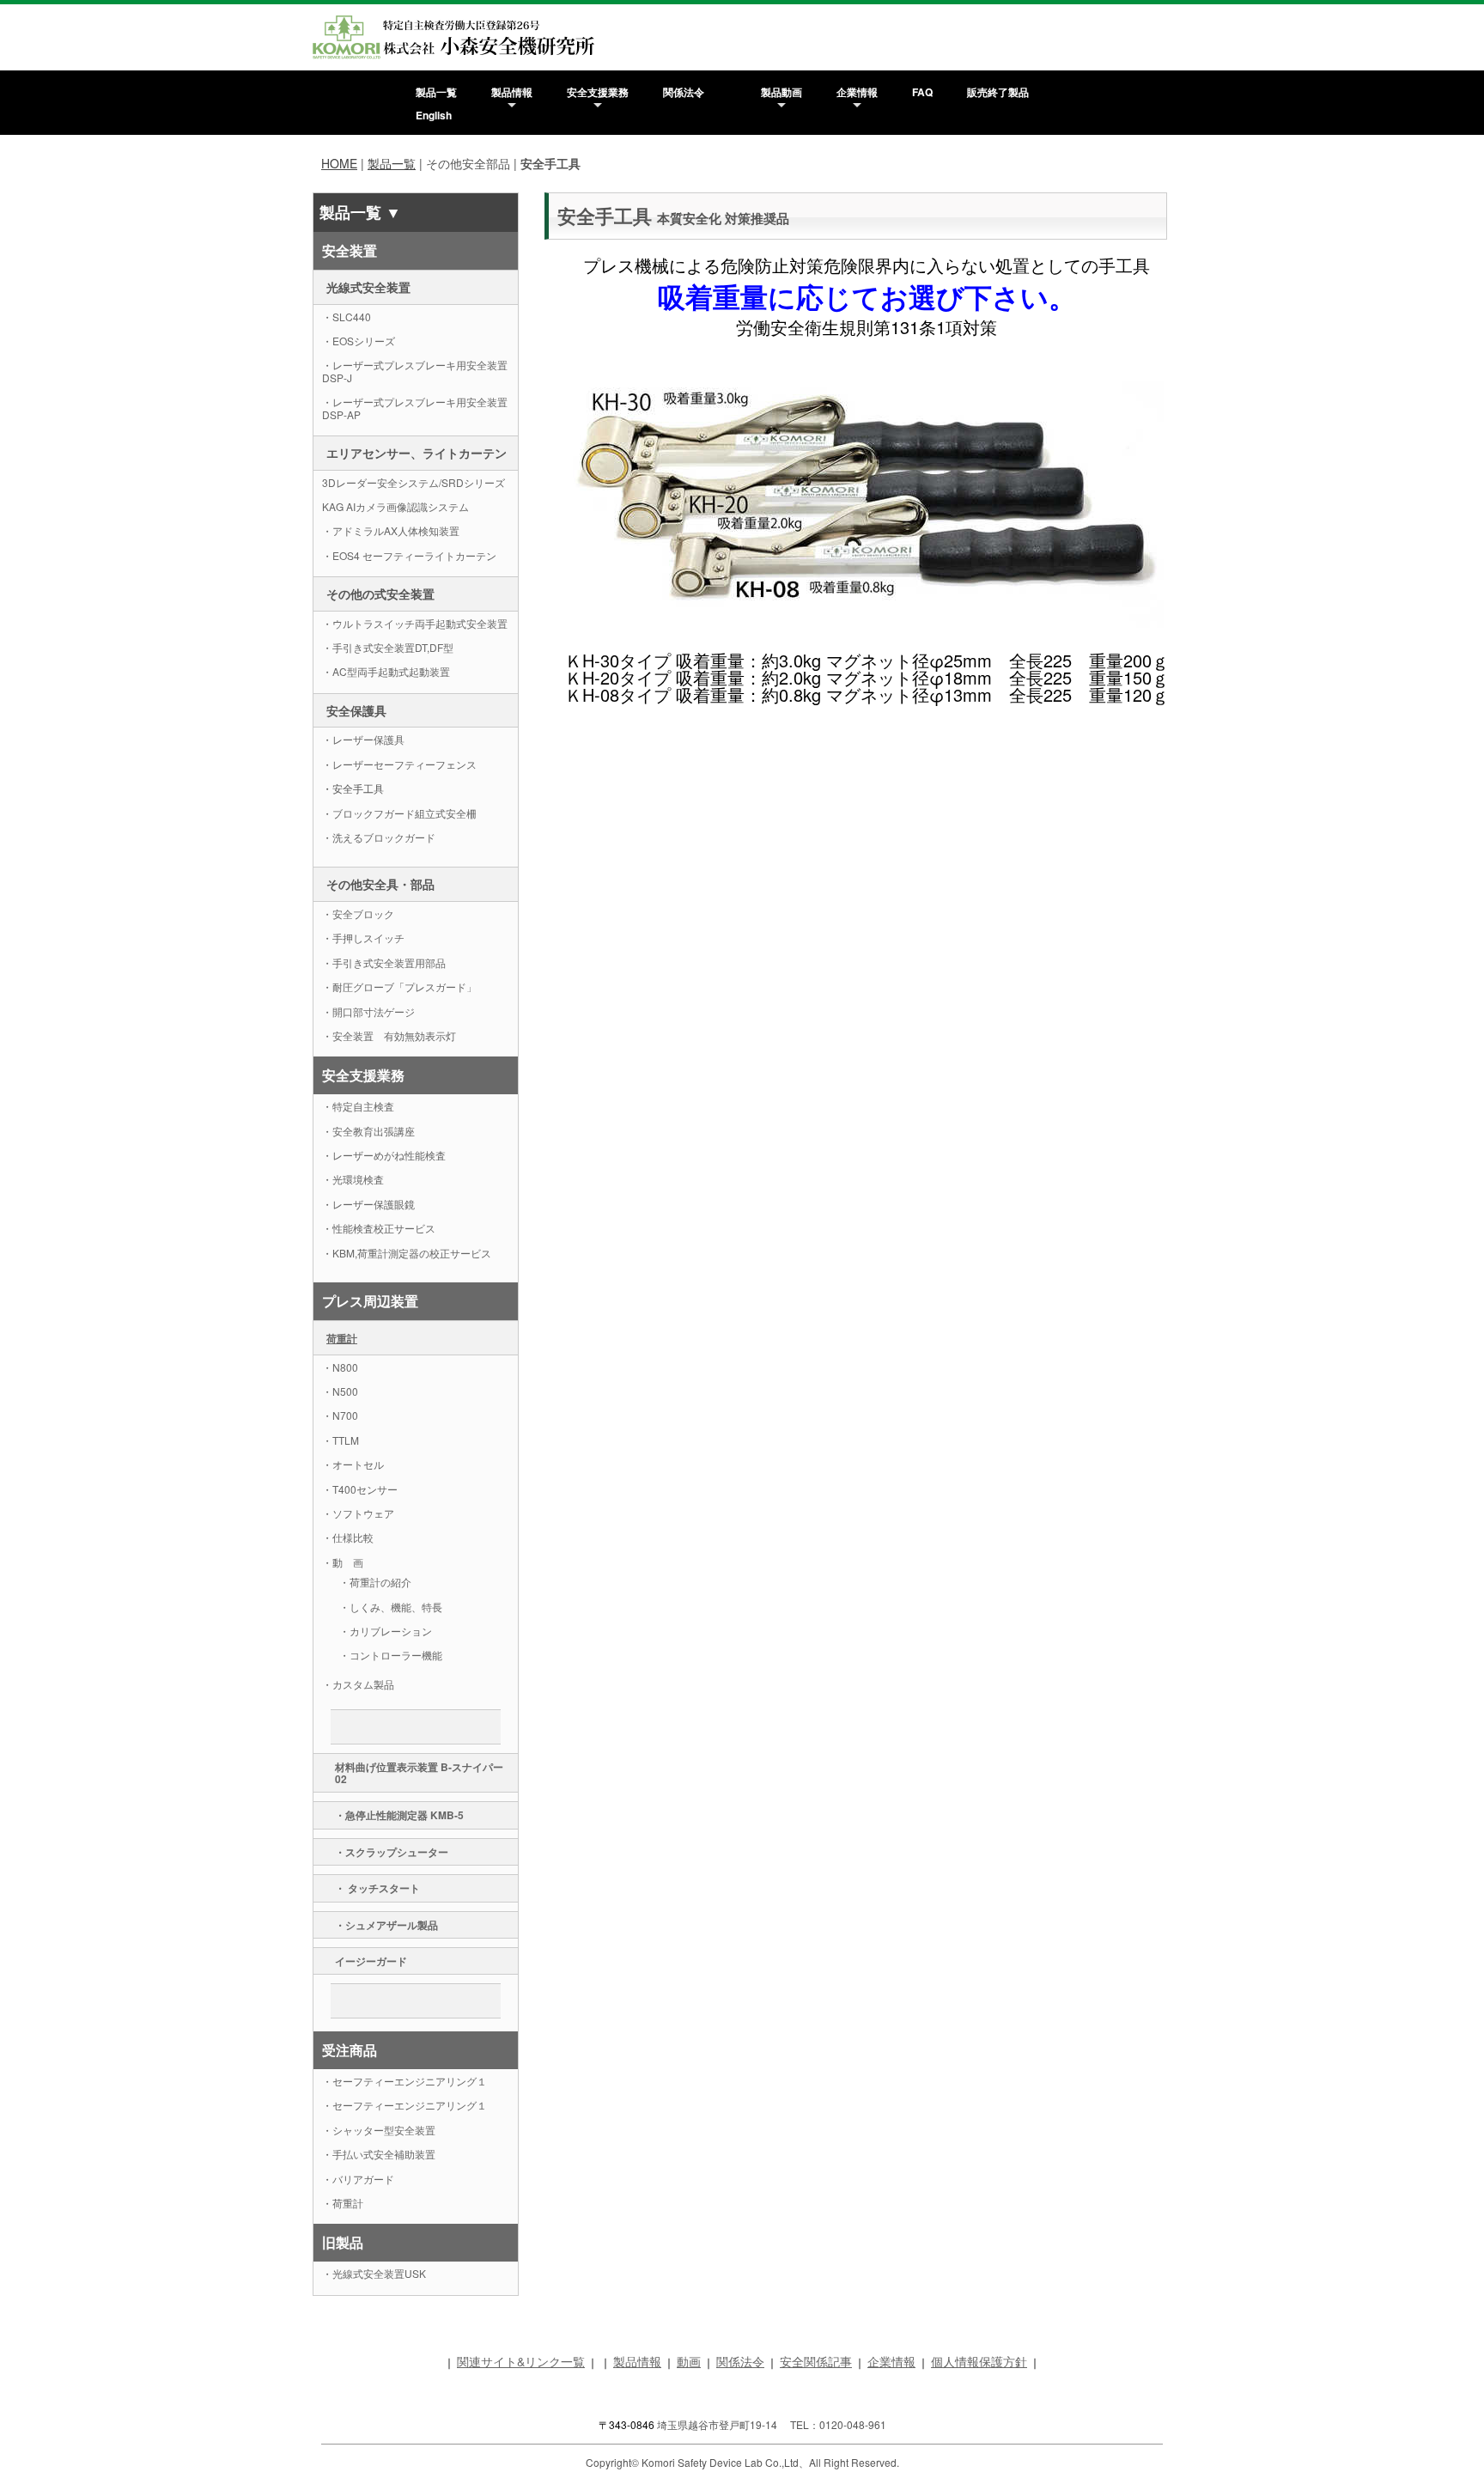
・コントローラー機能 (391, 1655)
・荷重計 (343, 2203)
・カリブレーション (386, 1631)
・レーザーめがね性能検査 (384, 1155)
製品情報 (512, 92)
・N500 (340, 1391)
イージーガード (371, 1961)
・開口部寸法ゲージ (368, 1011)
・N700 (340, 1415)
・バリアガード (358, 2179)
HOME (339, 163)
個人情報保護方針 (979, 2361)
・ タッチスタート (377, 1888)
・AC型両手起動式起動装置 (386, 671)
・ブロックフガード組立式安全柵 (399, 813)
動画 (689, 2361)
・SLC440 (347, 317)
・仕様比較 (348, 1537)
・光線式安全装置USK (374, 2273)
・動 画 (343, 1562)
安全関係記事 (816, 2361)
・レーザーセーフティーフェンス (399, 764)
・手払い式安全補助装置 (379, 2154)
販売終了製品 (998, 92)
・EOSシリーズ (359, 341)
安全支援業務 (598, 92)
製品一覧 (436, 92)
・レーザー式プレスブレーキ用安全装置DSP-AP (415, 408)
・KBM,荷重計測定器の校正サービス (407, 1253)
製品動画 (782, 92)
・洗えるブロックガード (379, 837)
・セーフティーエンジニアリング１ (404, 2081)
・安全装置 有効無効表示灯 (389, 1035)
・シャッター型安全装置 (379, 2130)
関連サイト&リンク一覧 (521, 2361)
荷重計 (342, 1338)
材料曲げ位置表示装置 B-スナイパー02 (419, 1773)
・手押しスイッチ (363, 938)
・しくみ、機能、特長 (391, 1607)
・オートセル (353, 1464)
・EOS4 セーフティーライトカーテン (409, 555)
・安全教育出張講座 (368, 1131)
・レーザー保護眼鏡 (368, 1204)
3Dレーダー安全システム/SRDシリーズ (414, 482)
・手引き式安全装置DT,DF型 (388, 647)
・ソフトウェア (358, 1513)
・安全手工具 (353, 788)
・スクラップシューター (397, 1852)
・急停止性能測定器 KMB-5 (399, 1815)
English (434, 115)
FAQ (922, 92)
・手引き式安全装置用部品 (384, 962)
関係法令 (684, 92)
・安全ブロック (358, 913)
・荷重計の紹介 (375, 1582)
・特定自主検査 (358, 1106)
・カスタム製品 (358, 1684)
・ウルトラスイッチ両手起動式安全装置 (415, 623)
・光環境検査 (353, 1179)
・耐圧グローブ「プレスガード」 (399, 986)
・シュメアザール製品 (386, 1925)
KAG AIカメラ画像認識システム (401, 506)
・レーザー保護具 (363, 739)
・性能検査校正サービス (379, 1228)
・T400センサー (360, 1489)
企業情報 (857, 92)
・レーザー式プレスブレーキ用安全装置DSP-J (415, 371)
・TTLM (341, 1440)
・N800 (340, 1367)
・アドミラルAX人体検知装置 (391, 530)
